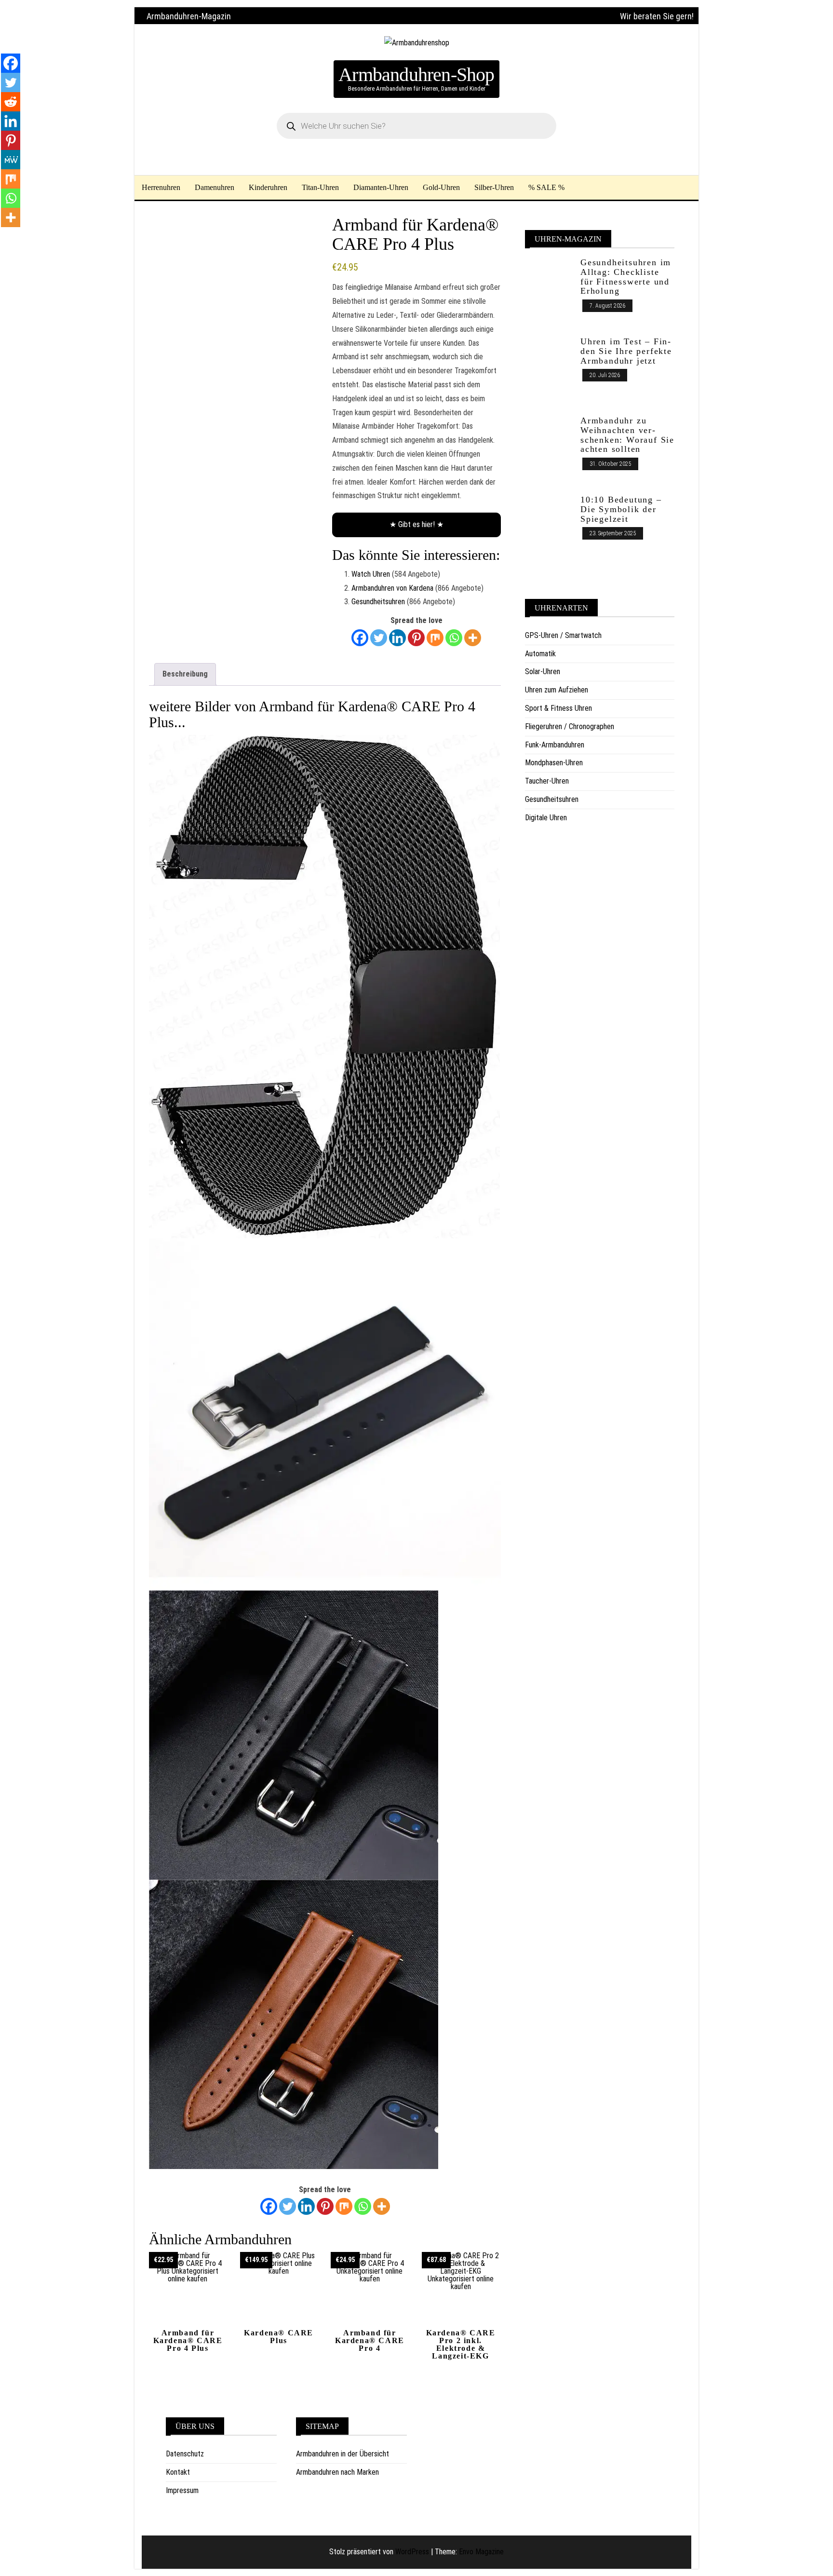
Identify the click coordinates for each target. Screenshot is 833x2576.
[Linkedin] (397, 638)
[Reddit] (11, 102)
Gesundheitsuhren (378, 602)
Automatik (540, 654)
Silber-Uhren (494, 187)
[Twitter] (379, 638)
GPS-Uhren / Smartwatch (563, 635)
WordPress (412, 2552)
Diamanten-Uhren (381, 187)
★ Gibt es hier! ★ (416, 524)
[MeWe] (11, 160)
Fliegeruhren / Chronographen (570, 726)
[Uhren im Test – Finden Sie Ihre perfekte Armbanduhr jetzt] (549, 371)
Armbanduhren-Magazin (189, 16)
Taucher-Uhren (547, 781)
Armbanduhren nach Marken (337, 2472)
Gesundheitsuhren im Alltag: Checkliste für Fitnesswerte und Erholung (626, 277)
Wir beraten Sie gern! (657, 16)
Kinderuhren (268, 187)
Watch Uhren (371, 574)
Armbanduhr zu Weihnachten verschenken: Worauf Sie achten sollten (627, 435)
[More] (473, 638)
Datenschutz (185, 2454)
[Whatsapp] (454, 638)
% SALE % (546, 187)
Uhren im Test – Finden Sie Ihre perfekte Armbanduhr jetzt (626, 351)
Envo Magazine (481, 2552)
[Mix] (435, 638)
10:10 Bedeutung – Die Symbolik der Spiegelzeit (621, 509)
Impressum (182, 2490)
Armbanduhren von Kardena (392, 588)
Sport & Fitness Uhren (558, 708)
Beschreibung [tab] (185, 674)
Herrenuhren (161, 187)
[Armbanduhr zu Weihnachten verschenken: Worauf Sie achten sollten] (549, 450)
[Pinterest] (416, 638)
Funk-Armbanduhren (555, 745)
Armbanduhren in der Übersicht (343, 2454)
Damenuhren (215, 187)
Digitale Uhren (546, 818)
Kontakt (178, 2472)
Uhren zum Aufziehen (557, 690)
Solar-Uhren (543, 671)
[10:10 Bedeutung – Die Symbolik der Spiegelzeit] (549, 522)
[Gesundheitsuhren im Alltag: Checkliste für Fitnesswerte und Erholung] (549, 292)
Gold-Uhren (441, 187)
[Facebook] (360, 638)
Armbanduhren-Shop (416, 75)
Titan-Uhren (320, 187)
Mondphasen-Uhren (554, 763)
